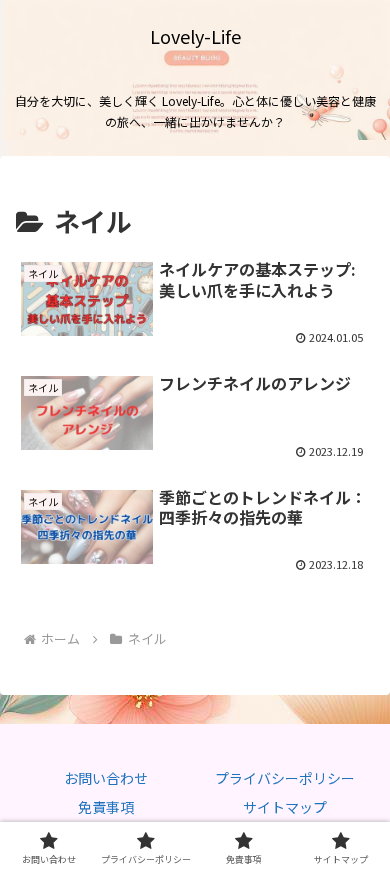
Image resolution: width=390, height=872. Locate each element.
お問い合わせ (106, 778)
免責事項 (106, 807)
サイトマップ (285, 807)
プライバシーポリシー (285, 778)
